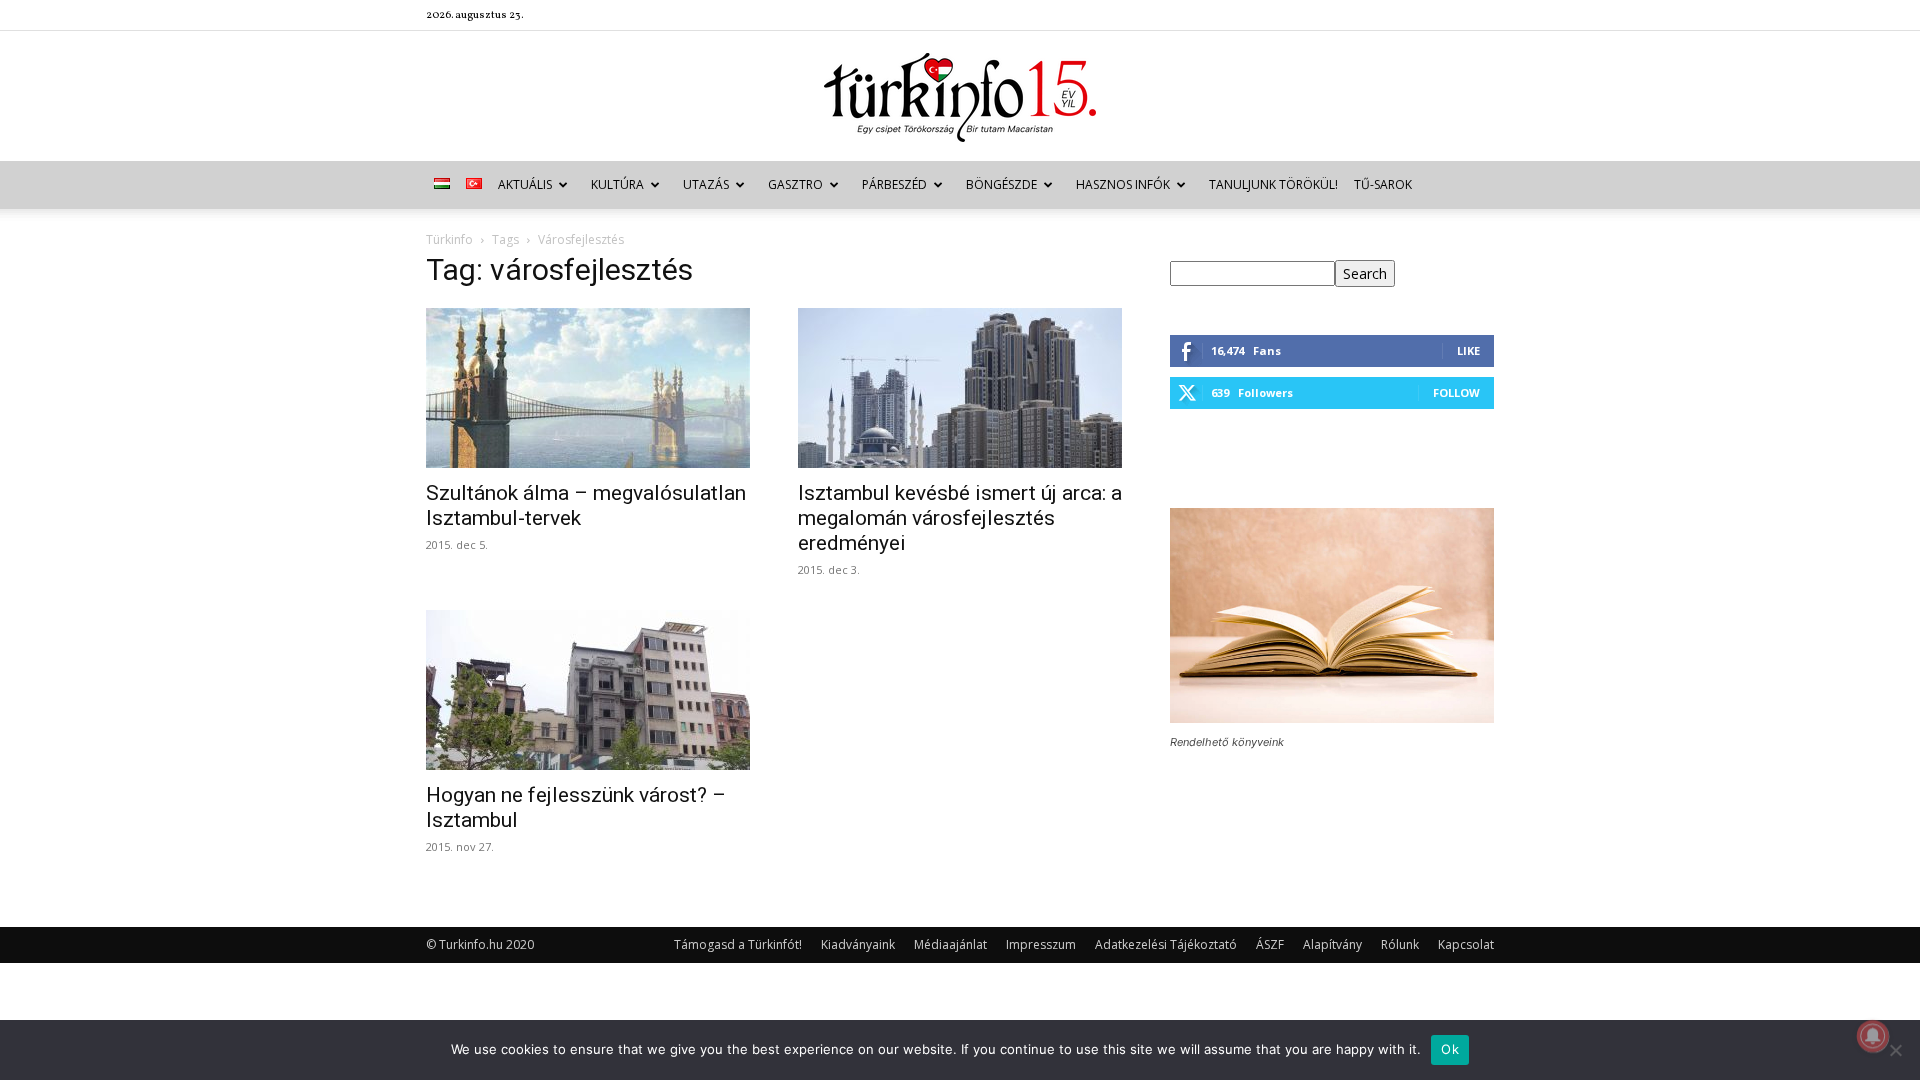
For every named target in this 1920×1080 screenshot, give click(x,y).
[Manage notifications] (1873, 1036)
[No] (1895, 1050)
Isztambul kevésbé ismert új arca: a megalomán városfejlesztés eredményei (960, 518)
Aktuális (525, 184)
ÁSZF (1270, 944)
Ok (1450, 1049)
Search (1365, 273)
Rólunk (1400, 944)
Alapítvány (1332, 944)
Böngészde (1001, 184)
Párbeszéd (894, 184)
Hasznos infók (1123, 184)
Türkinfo (449, 239)
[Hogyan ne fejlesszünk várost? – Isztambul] (588, 690)
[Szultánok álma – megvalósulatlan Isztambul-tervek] (588, 388)
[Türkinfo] (960, 97)
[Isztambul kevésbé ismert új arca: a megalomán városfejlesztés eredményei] (960, 388)
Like (1468, 350)
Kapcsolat (1466, 944)
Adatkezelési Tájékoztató (1166, 944)
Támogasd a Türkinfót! (738, 944)
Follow (1456, 392)
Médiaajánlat (950, 944)
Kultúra (617, 184)
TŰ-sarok (1383, 184)
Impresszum (1041, 944)
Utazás (706, 184)
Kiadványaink (858, 944)
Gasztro (795, 184)
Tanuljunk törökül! (1273, 184)
